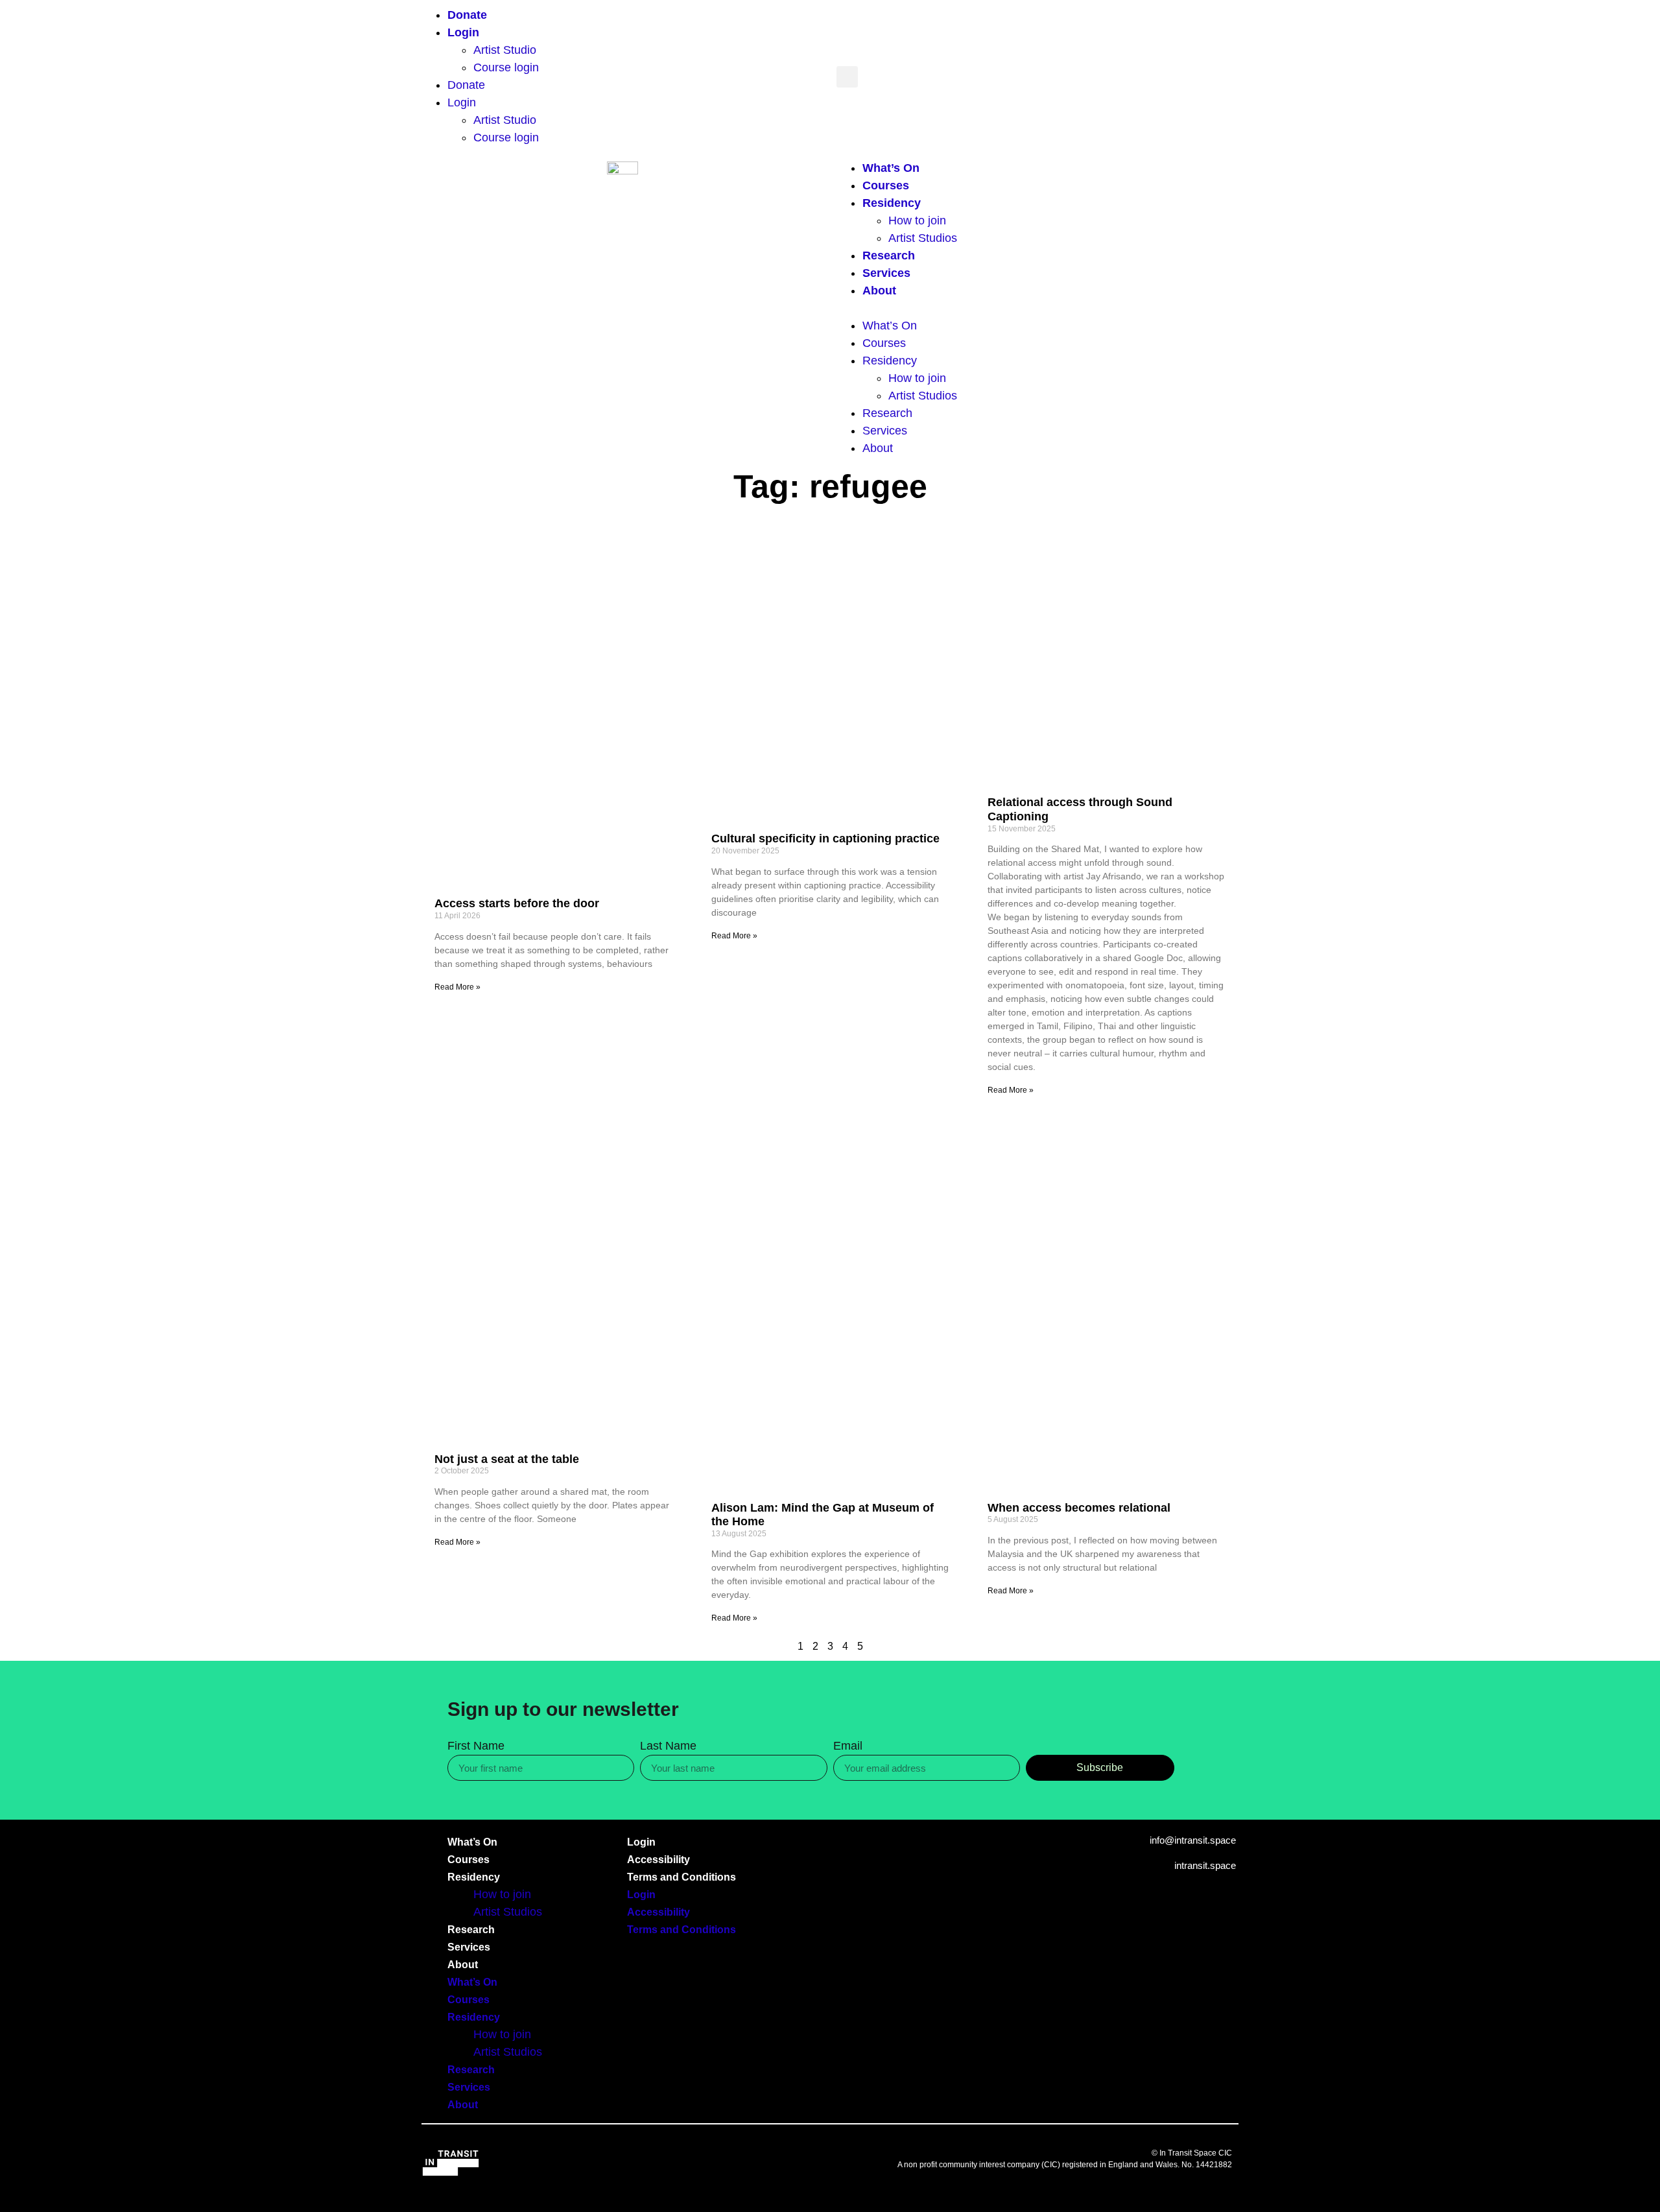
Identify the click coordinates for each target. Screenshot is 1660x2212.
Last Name (668, 1746)
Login (463, 32)
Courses (886, 185)
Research (889, 256)
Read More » (457, 987)
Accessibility (658, 1860)
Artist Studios (923, 238)
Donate (467, 15)
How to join (917, 220)
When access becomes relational (1079, 1508)
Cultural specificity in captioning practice (825, 838)
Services (886, 273)
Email (848, 1746)
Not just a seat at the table (507, 1459)
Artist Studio (505, 50)
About (879, 291)
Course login (506, 67)
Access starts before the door (517, 903)
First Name (476, 1746)
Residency (892, 203)
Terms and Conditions (682, 1877)
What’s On (891, 168)
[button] (847, 77)
